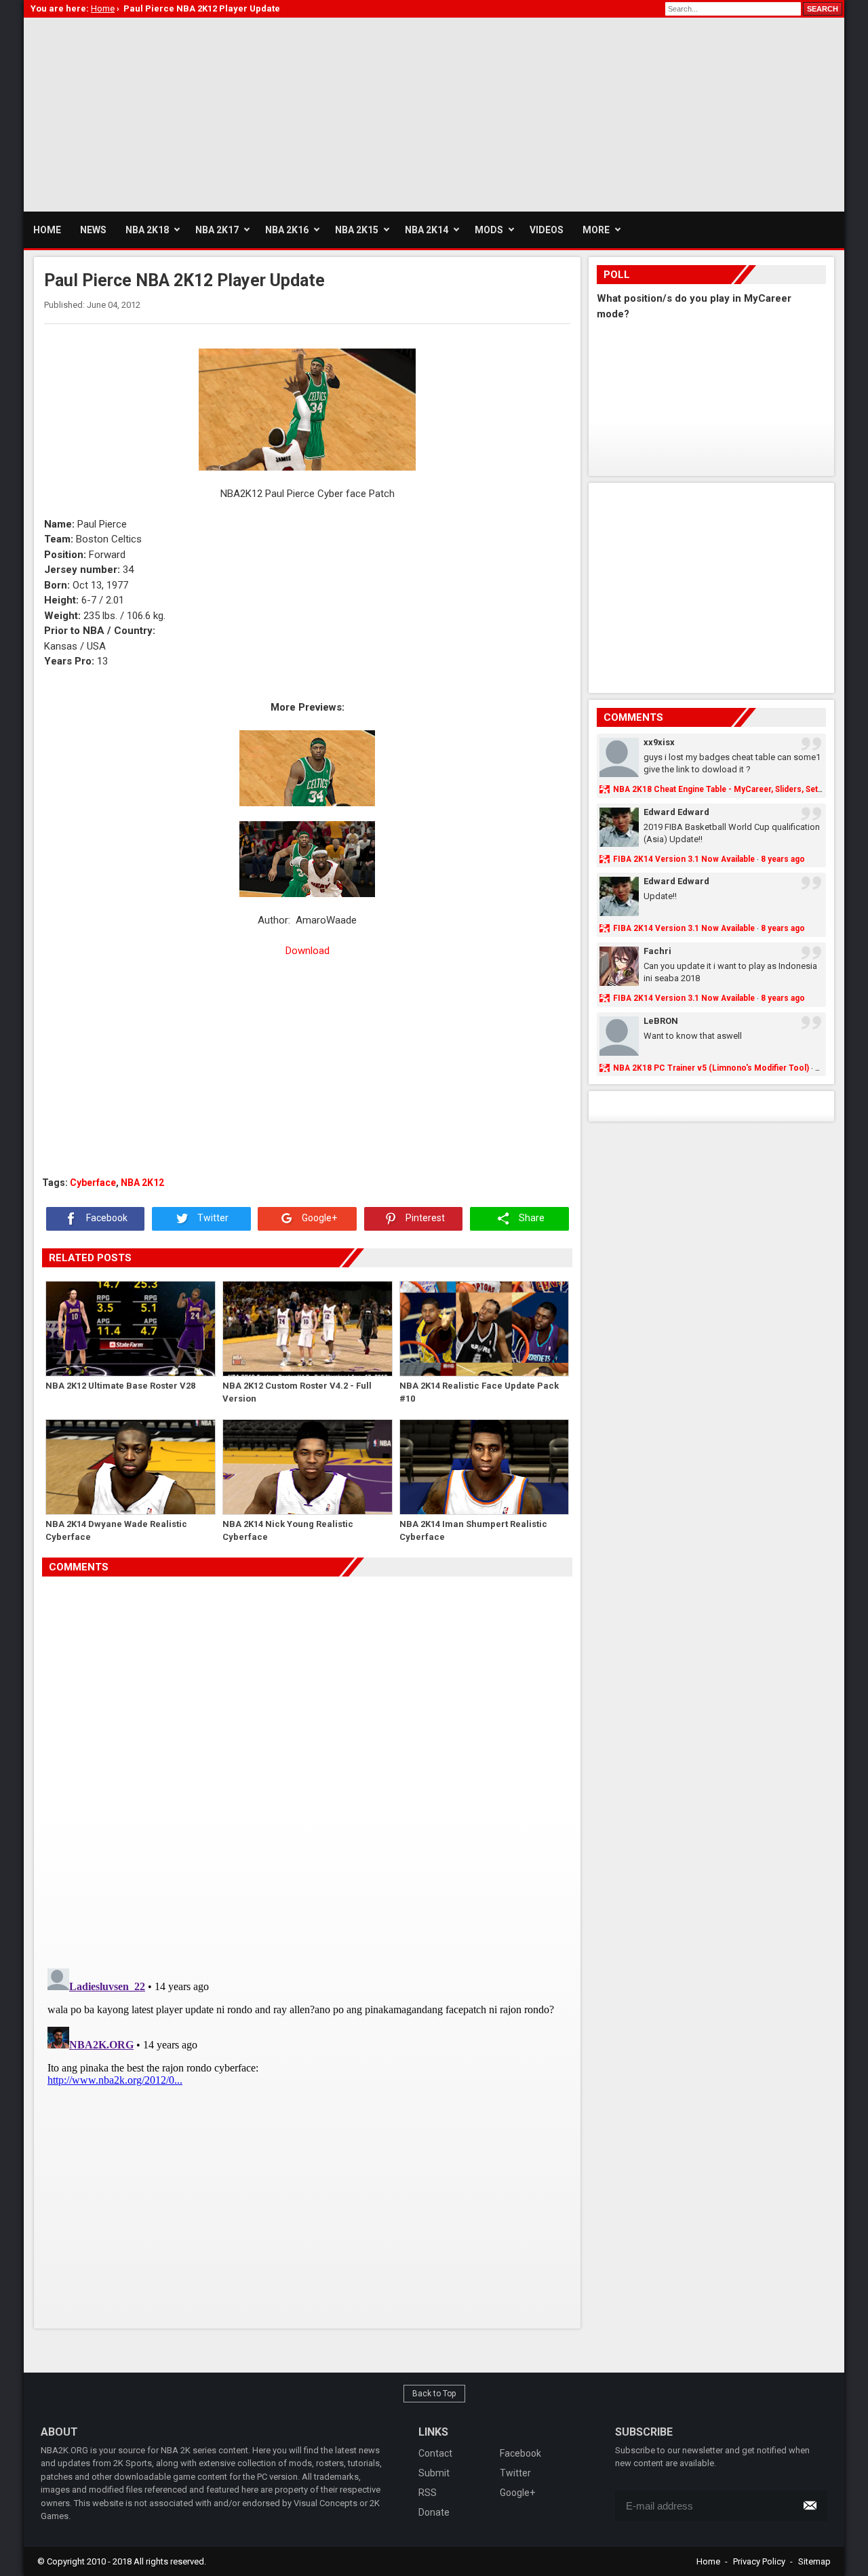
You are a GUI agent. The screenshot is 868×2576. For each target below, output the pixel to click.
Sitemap (814, 2561)
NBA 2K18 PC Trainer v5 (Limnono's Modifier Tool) (711, 1068)
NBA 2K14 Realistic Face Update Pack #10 (479, 1392)
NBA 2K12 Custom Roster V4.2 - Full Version (297, 1392)
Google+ (318, 1218)
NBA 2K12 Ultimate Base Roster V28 (120, 1386)
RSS (428, 2493)
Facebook (106, 1218)
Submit (434, 2473)
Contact (435, 2453)
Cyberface (93, 1183)
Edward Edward (676, 812)
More (596, 230)
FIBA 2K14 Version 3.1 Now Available (684, 859)
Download (308, 951)
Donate (434, 2512)
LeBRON (661, 1021)
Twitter (212, 1218)
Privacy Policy (759, 2561)
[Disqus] (307, 1767)
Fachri (657, 951)
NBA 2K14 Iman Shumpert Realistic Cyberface (473, 1531)
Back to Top (434, 2394)
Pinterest (424, 1218)
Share (531, 1218)
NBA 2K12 (142, 1183)
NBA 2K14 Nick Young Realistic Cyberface (288, 1531)
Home (708, 2561)
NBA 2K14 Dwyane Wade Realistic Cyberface (116, 1531)
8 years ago (783, 859)
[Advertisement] (271, 113)
